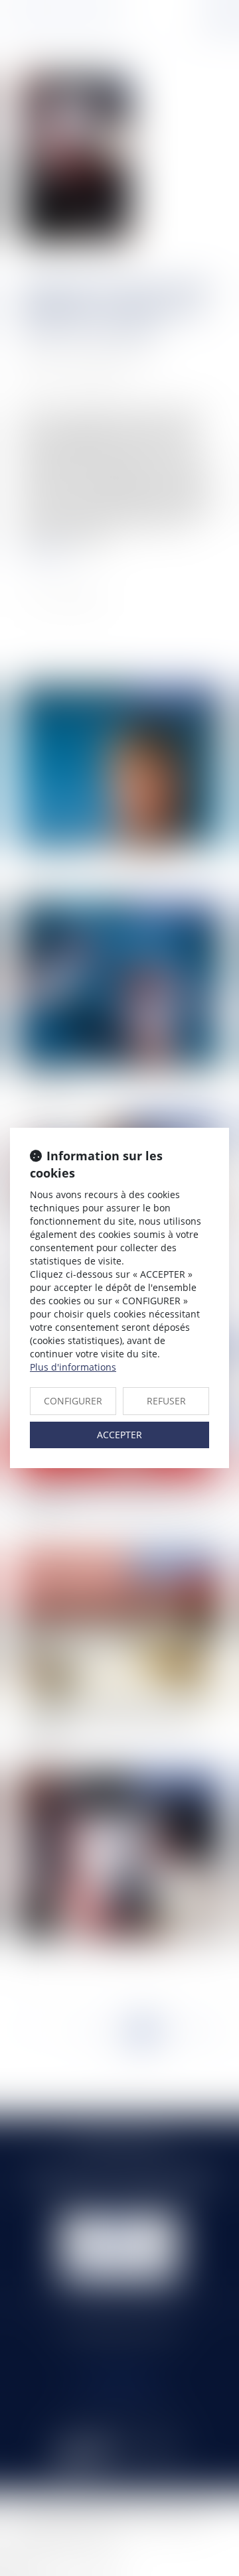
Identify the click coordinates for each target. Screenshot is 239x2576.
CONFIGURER (73, 1401)
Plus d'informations (73, 1367)
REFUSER (166, 1401)
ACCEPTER (119, 1435)
